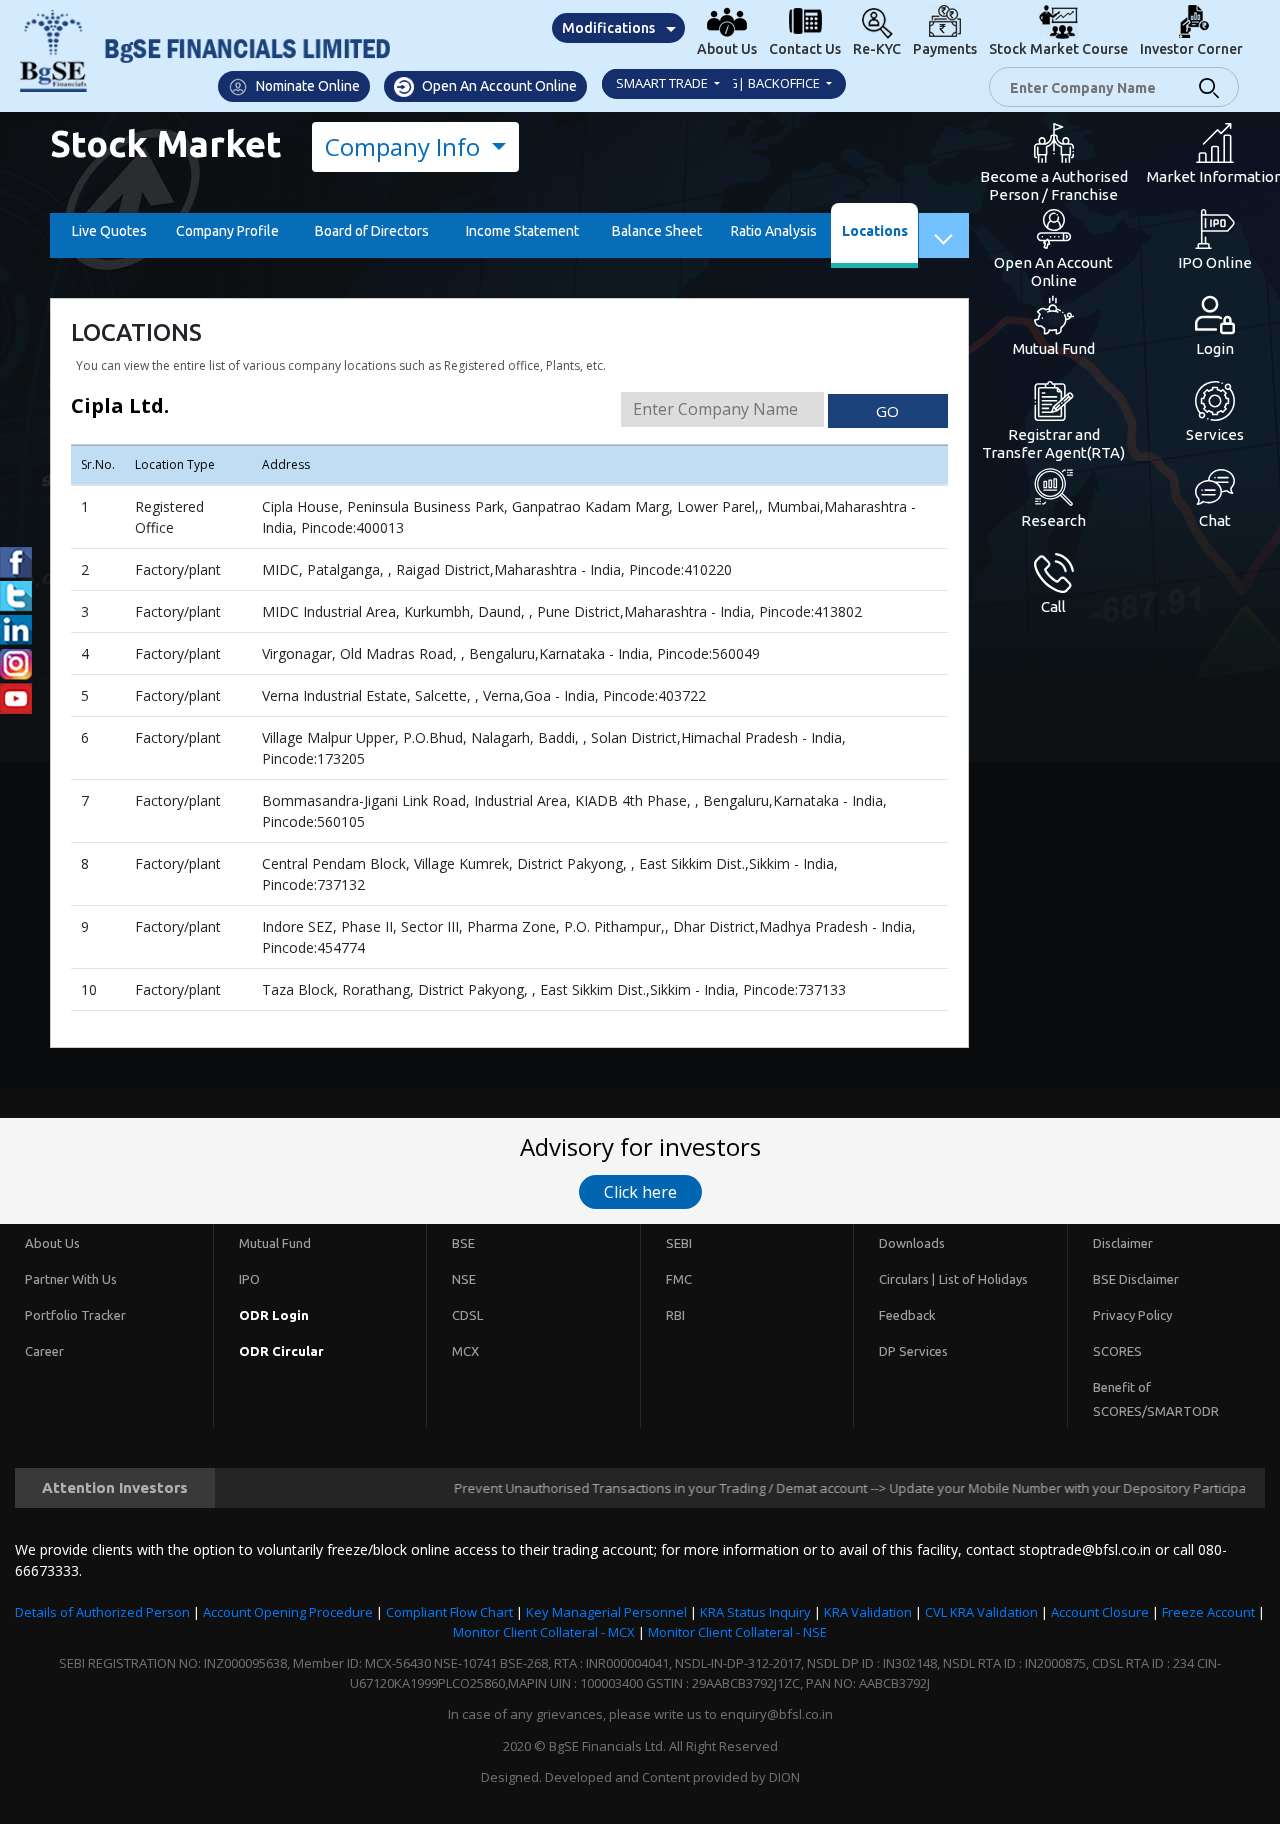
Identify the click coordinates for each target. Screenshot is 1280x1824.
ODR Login (274, 1315)
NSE (464, 1279)
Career (44, 1351)
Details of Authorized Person (102, 1612)
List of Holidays (983, 1279)
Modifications (608, 28)
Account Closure (1100, 1612)
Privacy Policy (1132, 1315)
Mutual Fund (275, 1243)
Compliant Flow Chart (449, 1612)
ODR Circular (281, 1351)
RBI (675, 1315)
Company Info (405, 146)
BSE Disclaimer (1136, 1279)
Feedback (907, 1315)
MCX (465, 1351)
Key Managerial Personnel (606, 1612)
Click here (640, 1192)
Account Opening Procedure (288, 1612)
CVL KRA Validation (981, 1612)
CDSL (467, 1315)
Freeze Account (1208, 1612)
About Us (52, 1243)
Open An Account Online (498, 86)
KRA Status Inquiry (755, 1612)
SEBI (679, 1243)
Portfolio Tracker (75, 1315)
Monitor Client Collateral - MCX (544, 1632)
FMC (679, 1279)
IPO (249, 1279)
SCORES (1117, 1351)
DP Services (913, 1351)
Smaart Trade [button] (663, 83)
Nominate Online (306, 86)
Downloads (912, 1243)
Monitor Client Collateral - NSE (737, 1632)
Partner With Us (71, 1279)
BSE (463, 1243)
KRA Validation (868, 1612)
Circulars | (907, 1279)
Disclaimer (1123, 1243)
